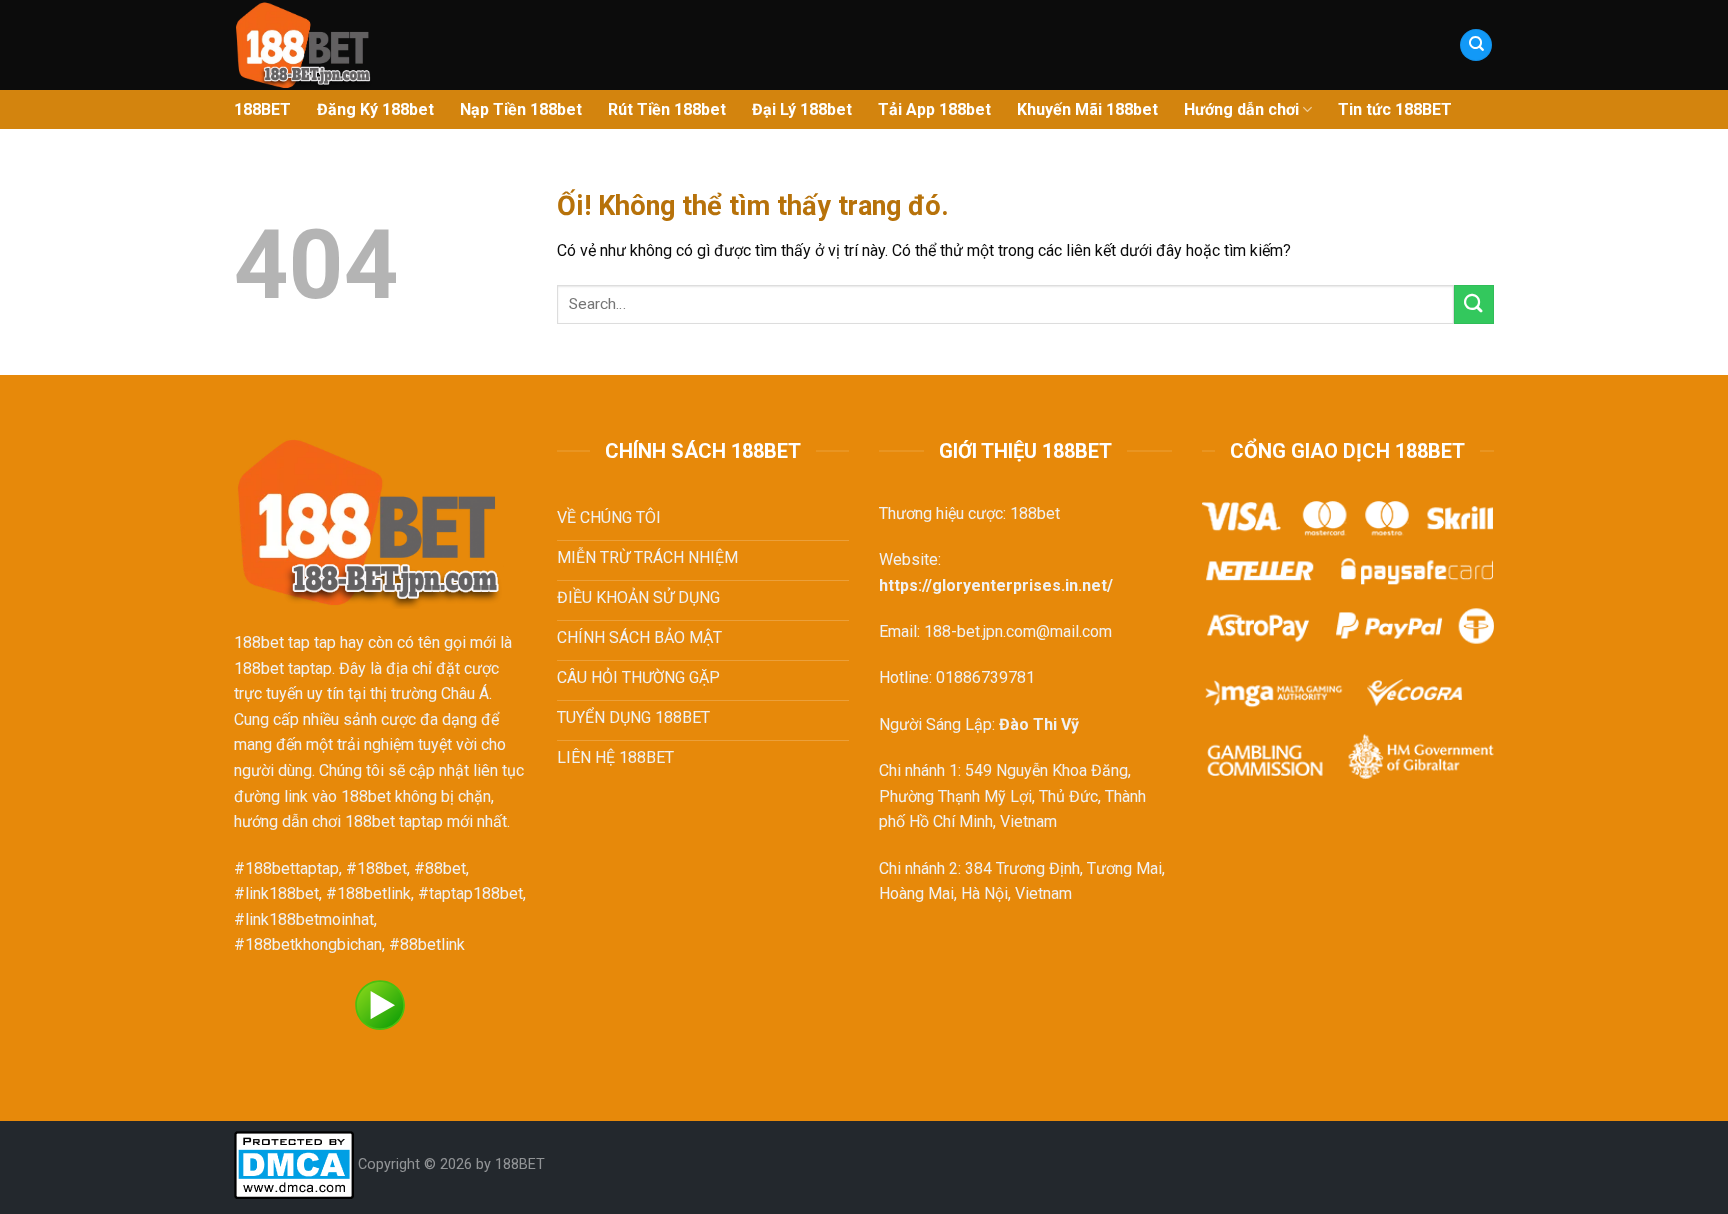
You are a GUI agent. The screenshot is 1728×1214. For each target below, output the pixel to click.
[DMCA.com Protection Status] (294, 1164)
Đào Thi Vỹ (1039, 724)
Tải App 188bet (934, 109)
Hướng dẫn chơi (1241, 109)
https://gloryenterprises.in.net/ (996, 585)
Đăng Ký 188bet (375, 109)
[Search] (1476, 45)
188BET (262, 109)
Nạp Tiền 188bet (521, 109)
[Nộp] (1474, 304)
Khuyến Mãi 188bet (1087, 109)
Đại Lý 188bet (802, 109)
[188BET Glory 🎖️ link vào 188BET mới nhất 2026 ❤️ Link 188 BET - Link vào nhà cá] (438, 45)
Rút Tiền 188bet (667, 109)
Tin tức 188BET (1395, 109)
